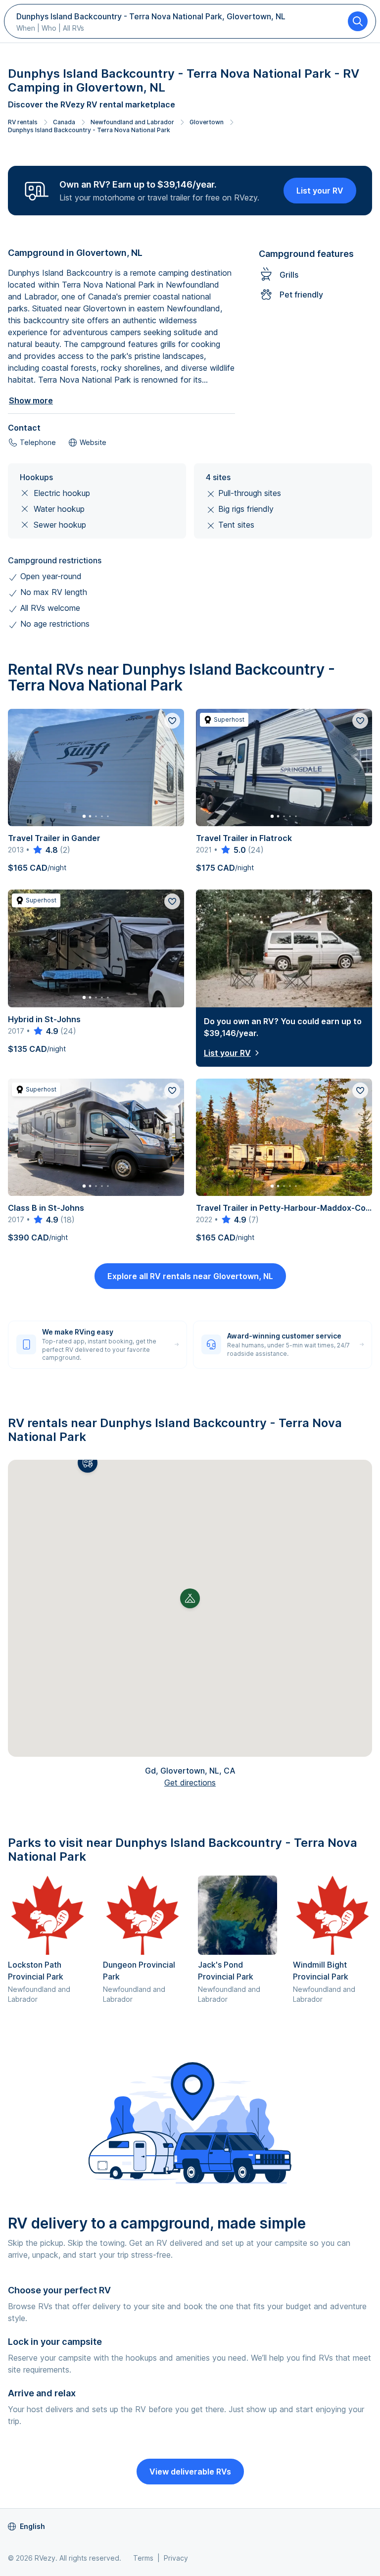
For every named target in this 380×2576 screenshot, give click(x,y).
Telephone (38, 442)
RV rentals (23, 122)
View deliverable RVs (190, 2472)
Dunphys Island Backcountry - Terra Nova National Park (89, 130)
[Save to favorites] (172, 721)
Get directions (190, 1783)
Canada (64, 122)
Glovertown (207, 122)
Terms (143, 2558)
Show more (31, 400)
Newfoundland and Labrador (132, 122)
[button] (88, 1463)
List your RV (320, 191)
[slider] (45, 850)
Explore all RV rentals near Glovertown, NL (190, 1276)
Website (93, 442)
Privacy (176, 2558)
